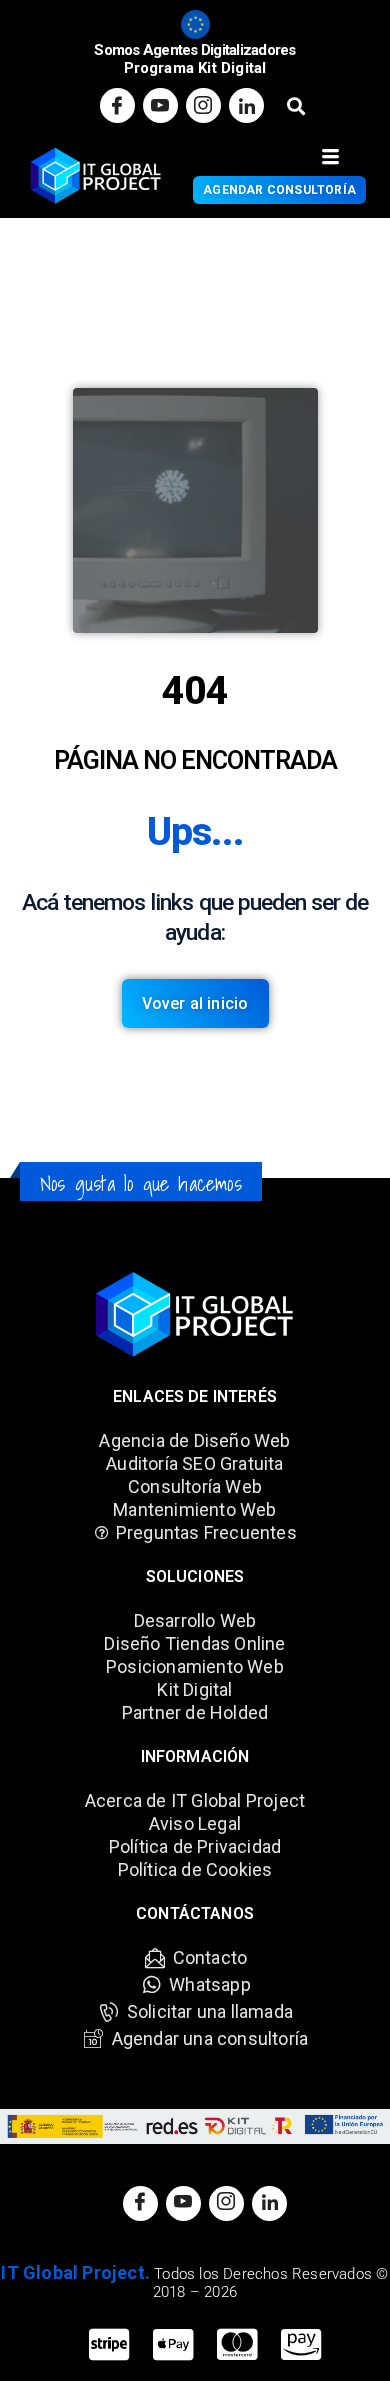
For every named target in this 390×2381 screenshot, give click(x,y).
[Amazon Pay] (301, 2346)
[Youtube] (160, 105)
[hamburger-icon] (330, 157)
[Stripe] (109, 2346)
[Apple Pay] (173, 2346)
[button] (295, 105)
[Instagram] (203, 105)
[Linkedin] (246, 105)
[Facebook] (117, 105)
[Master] (237, 2346)
